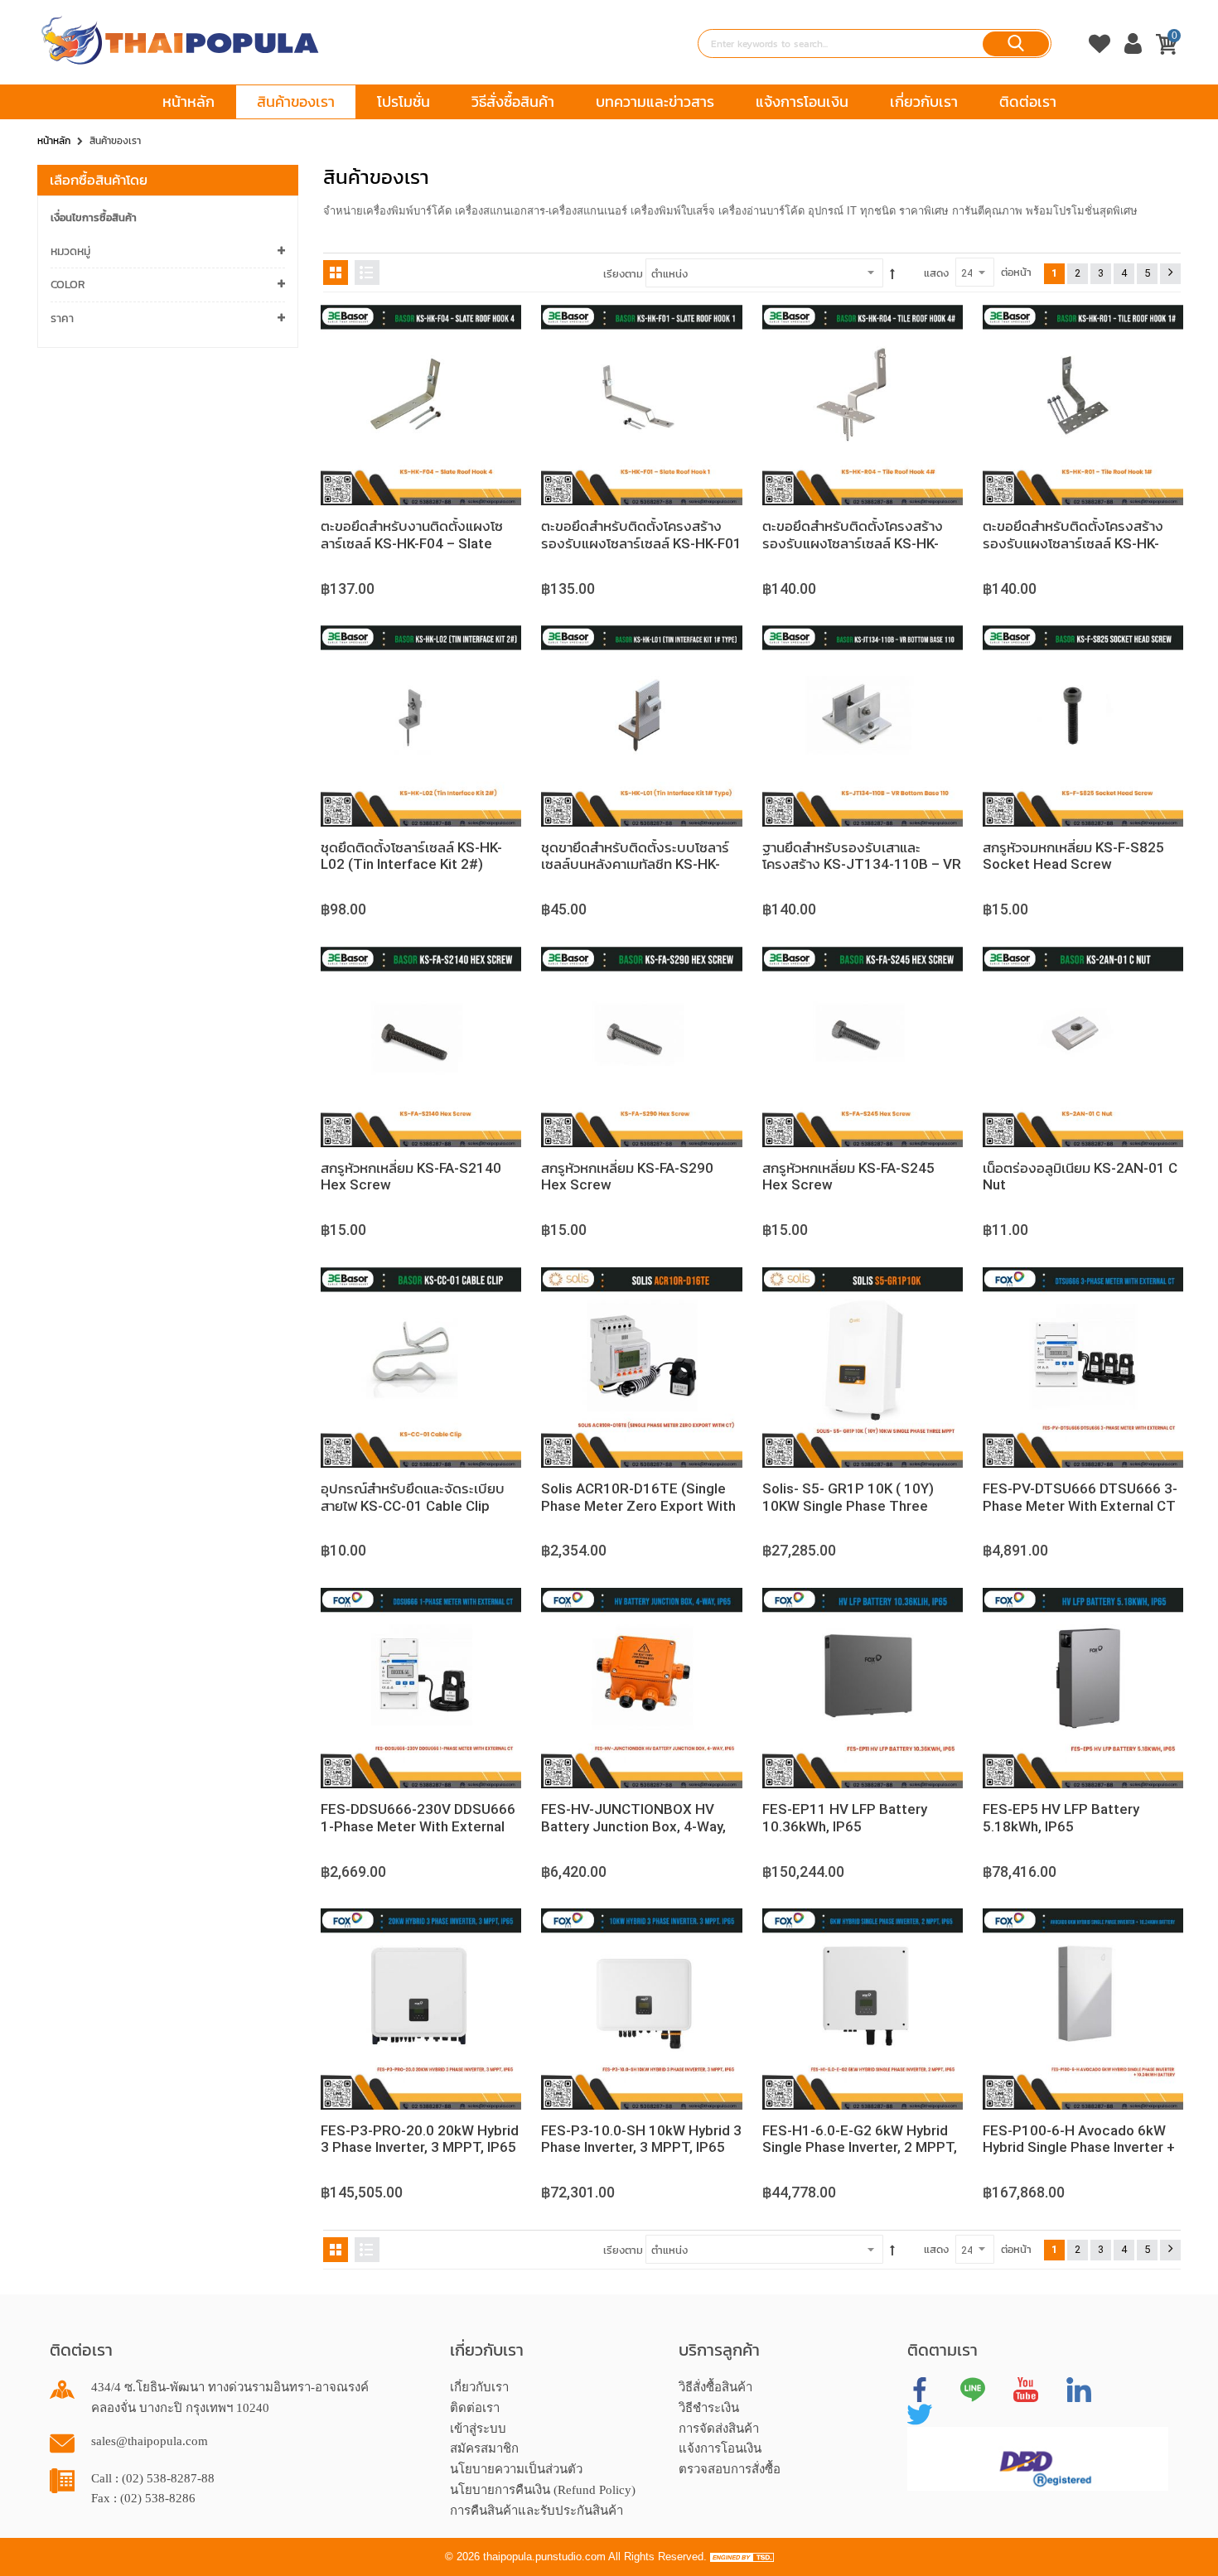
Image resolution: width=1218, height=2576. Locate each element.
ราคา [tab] (62, 318)
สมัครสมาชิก (484, 2448)
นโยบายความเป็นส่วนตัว (516, 2469)
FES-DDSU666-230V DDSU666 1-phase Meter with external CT (418, 1826)
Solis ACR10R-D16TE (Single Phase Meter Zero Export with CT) (638, 1505)
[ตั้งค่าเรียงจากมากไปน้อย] (892, 274)
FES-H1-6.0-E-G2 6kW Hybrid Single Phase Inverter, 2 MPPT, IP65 (860, 2147)
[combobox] (875, 43)
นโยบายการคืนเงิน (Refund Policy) (543, 2490)
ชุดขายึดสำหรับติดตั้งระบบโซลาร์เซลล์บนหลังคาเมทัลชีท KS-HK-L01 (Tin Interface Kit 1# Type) (640, 864)
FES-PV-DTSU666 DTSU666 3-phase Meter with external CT (1080, 1497)
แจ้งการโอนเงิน (802, 101)
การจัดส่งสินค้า (719, 2429)
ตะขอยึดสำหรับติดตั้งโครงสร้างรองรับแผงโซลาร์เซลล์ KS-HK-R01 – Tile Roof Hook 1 (1073, 543)
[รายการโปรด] (1100, 60)
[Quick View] (492, 334)
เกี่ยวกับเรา (924, 101)
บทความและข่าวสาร (655, 101)
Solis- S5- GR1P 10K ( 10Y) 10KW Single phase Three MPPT (848, 1505)
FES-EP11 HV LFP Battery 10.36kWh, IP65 (845, 1817)
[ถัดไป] (1170, 274)
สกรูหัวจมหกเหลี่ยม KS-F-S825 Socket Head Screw (1073, 856)
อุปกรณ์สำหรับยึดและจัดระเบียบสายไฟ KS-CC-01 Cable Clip (413, 1497)
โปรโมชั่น (404, 101)
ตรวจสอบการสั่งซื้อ (730, 2469)
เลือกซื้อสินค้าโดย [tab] (99, 180)
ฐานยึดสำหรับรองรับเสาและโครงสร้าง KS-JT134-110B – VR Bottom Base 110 (862, 864)
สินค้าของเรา (296, 101)
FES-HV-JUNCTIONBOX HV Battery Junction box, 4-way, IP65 (633, 1826)
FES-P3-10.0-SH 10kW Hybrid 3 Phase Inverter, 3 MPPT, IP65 (641, 2139)
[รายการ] (367, 273)
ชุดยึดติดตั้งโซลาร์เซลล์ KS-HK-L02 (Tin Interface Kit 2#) (411, 856)
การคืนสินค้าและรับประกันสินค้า (536, 2511)
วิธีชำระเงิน (709, 2408)
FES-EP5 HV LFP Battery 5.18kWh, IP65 (1061, 1817)
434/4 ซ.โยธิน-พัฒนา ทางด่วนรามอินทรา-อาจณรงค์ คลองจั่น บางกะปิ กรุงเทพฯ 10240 (230, 2398)
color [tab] (68, 285)
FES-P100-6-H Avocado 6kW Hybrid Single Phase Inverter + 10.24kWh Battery (1079, 2147)
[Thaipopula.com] (180, 41)
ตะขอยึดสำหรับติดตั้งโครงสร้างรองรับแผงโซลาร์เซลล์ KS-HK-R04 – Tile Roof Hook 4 (853, 543)
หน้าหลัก (188, 101)
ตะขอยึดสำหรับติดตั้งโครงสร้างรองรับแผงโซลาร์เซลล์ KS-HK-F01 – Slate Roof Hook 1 (641, 543)
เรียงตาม (623, 274)
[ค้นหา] (1016, 44)
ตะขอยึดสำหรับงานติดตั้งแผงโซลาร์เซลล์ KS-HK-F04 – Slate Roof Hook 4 (412, 543)
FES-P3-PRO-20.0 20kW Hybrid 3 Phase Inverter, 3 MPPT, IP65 (420, 2139)
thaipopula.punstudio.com (544, 2557)
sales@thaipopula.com (150, 2441)
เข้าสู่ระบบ (478, 2429)
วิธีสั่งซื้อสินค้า (513, 101)
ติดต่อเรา (1028, 101)
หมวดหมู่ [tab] (70, 251)
